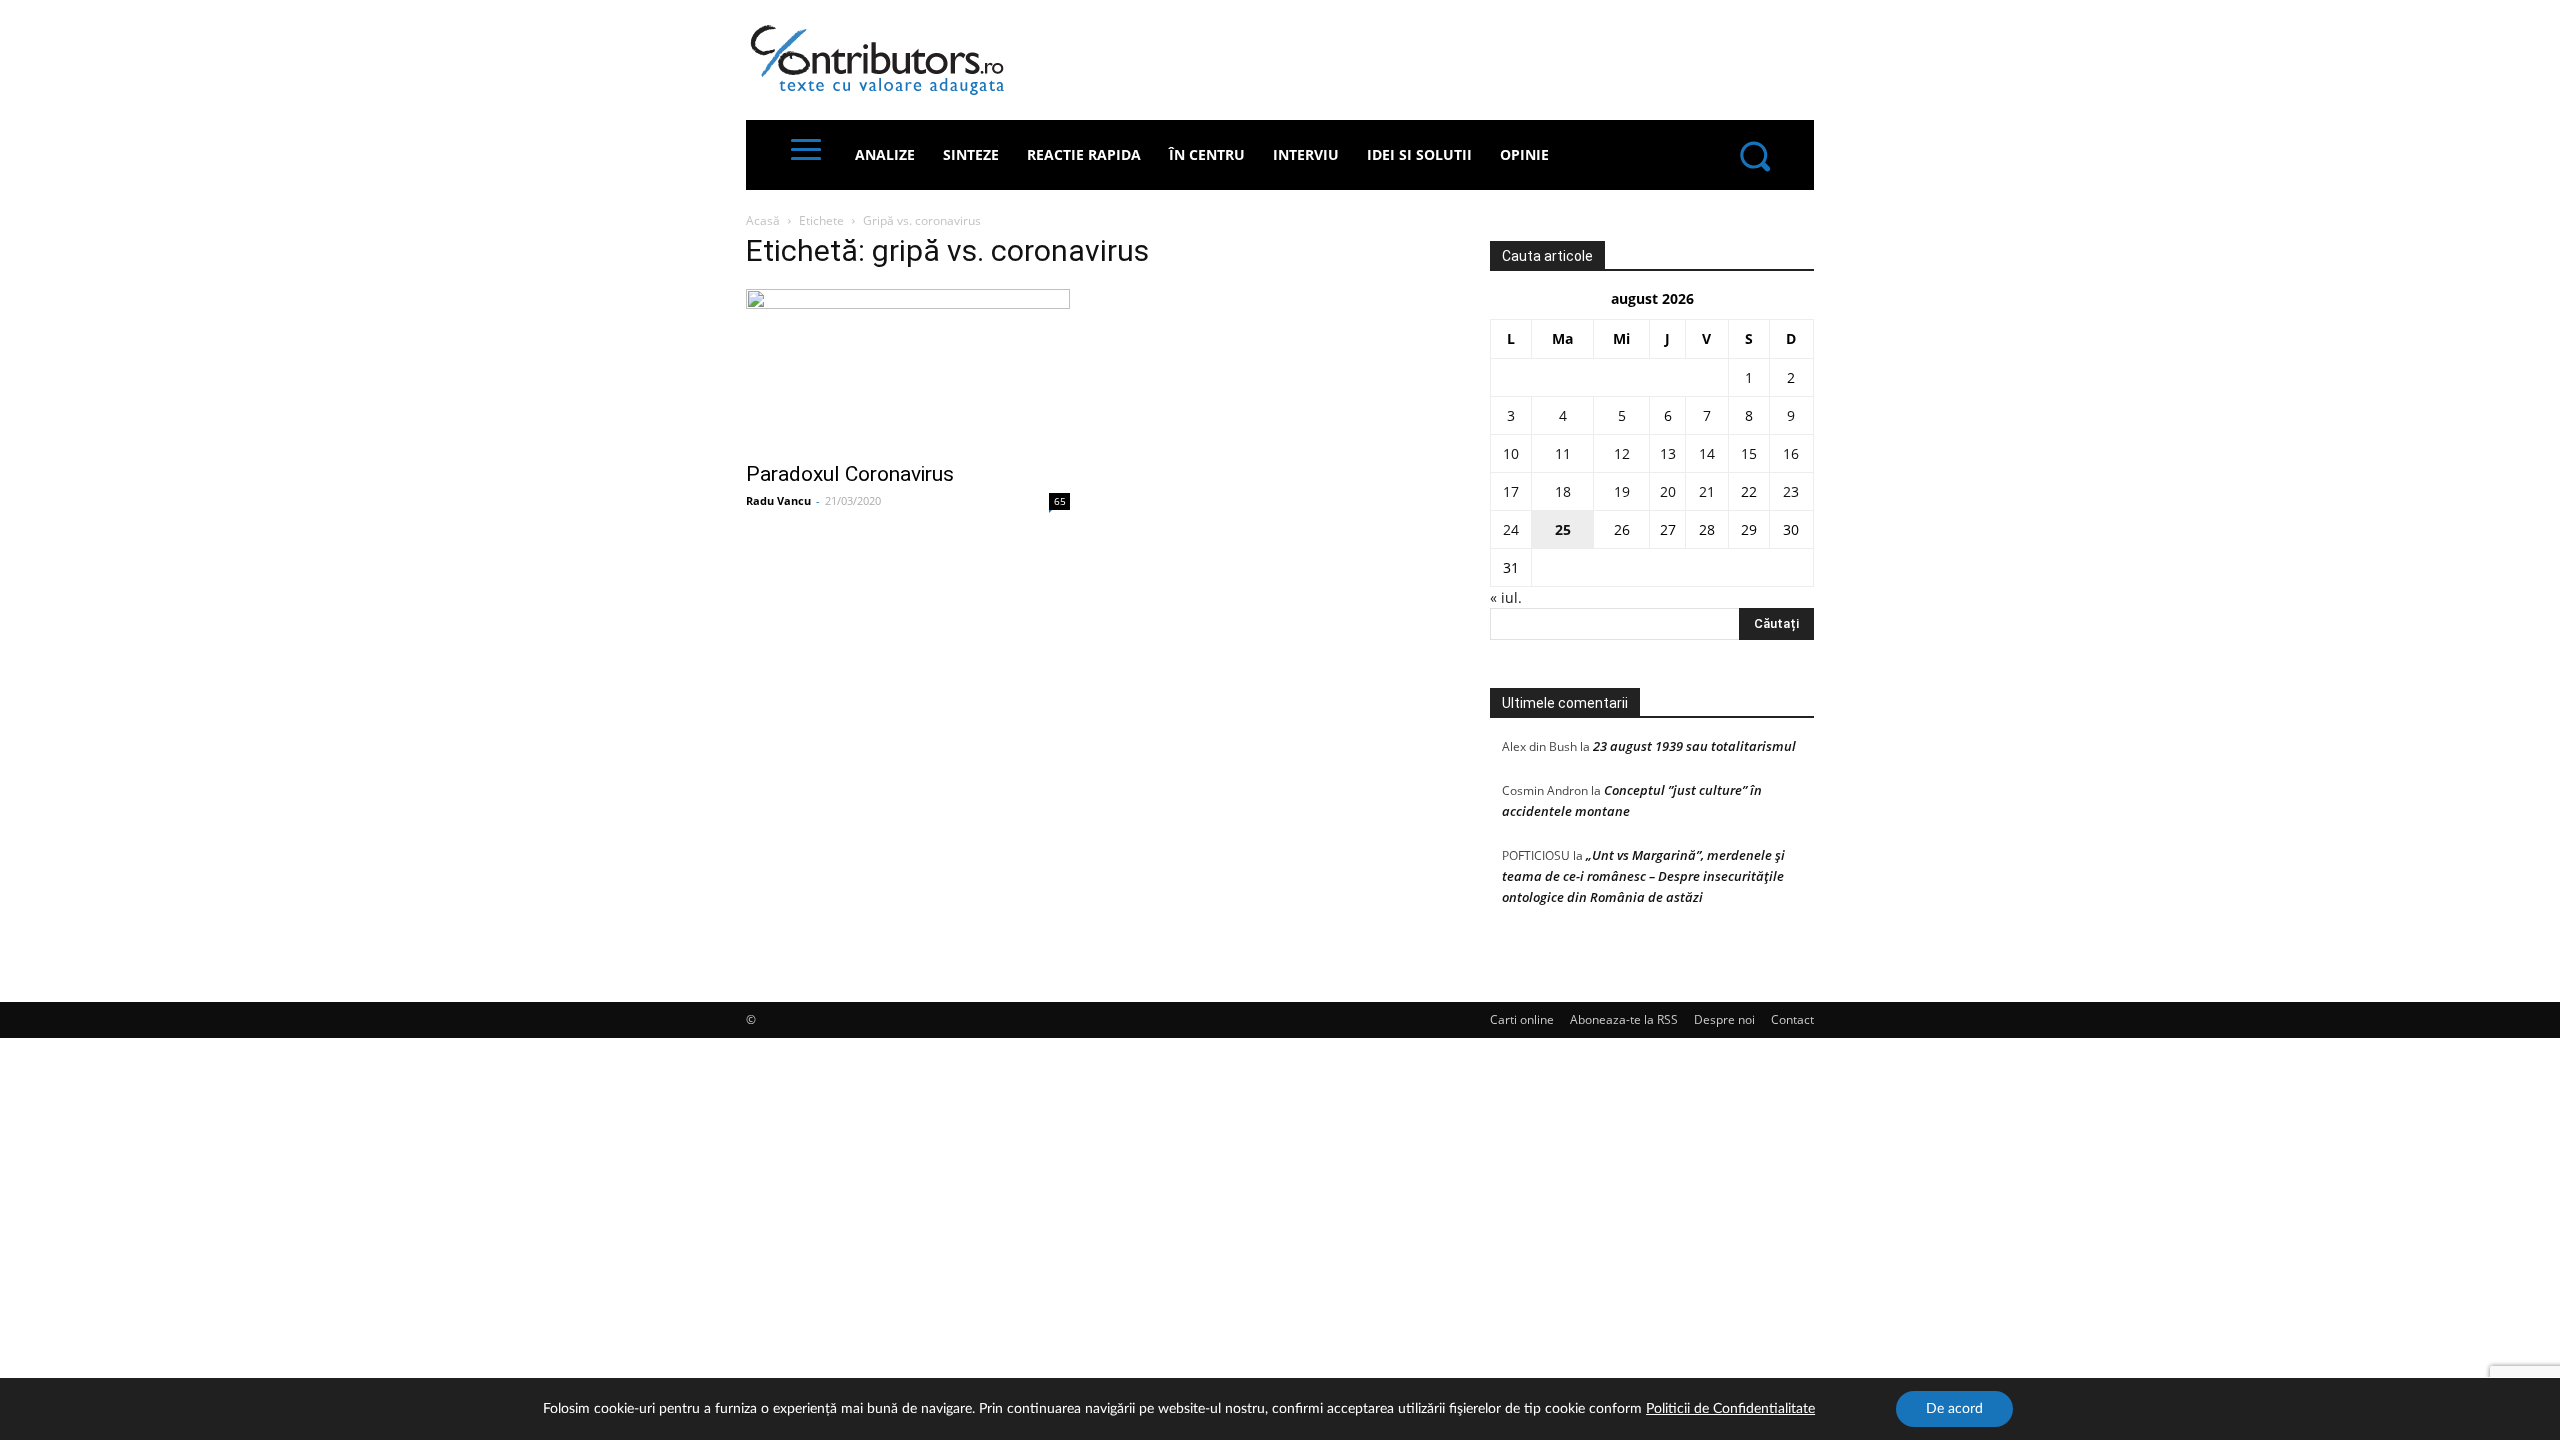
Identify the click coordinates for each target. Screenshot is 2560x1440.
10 (1511, 453)
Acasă (763, 220)
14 (1707, 453)
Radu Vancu (778, 500)
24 (1511, 529)
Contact (1792, 1019)
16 (1791, 453)
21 (1707, 491)
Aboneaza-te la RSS (1624, 1019)
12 (1622, 453)
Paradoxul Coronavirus (850, 474)
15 (1749, 453)
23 (1791, 491)
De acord (1954, 1409)
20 (1668, 491)
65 (1060, 501)
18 (1563, 491)
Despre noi (1724, 1019)
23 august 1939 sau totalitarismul (1694, 746)
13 (1668, 453)
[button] (1754, 155)
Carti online (1522, 1019)
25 (1563, 529)
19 (1622, 491)
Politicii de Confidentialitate (1730, 1409)
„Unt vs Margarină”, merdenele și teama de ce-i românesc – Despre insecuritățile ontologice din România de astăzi (1643, 876)
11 (1563, 453)
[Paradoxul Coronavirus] (908, 369)
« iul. (1506, 597)
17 (1511, 491)
